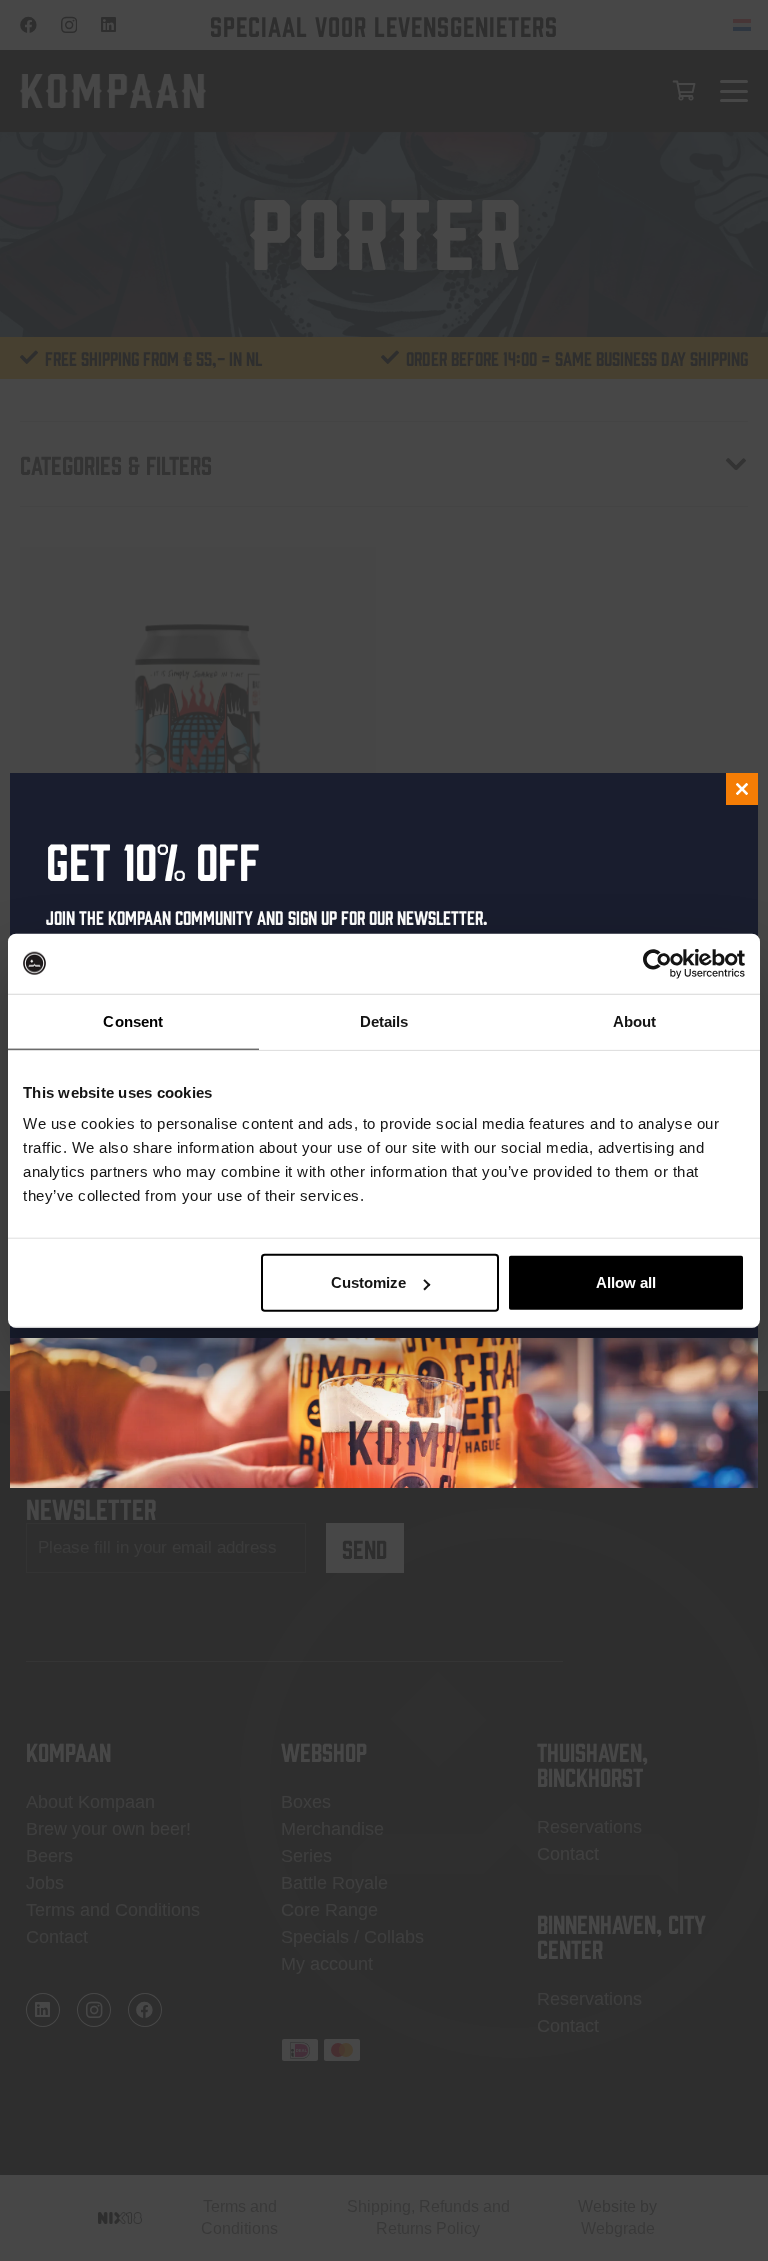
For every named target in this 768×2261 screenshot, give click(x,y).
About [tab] (635, 1020)
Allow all (626, 1282)
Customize (368, 1282)
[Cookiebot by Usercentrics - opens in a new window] (657, 963)
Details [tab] (384, 1020)
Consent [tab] (133, 1020)
